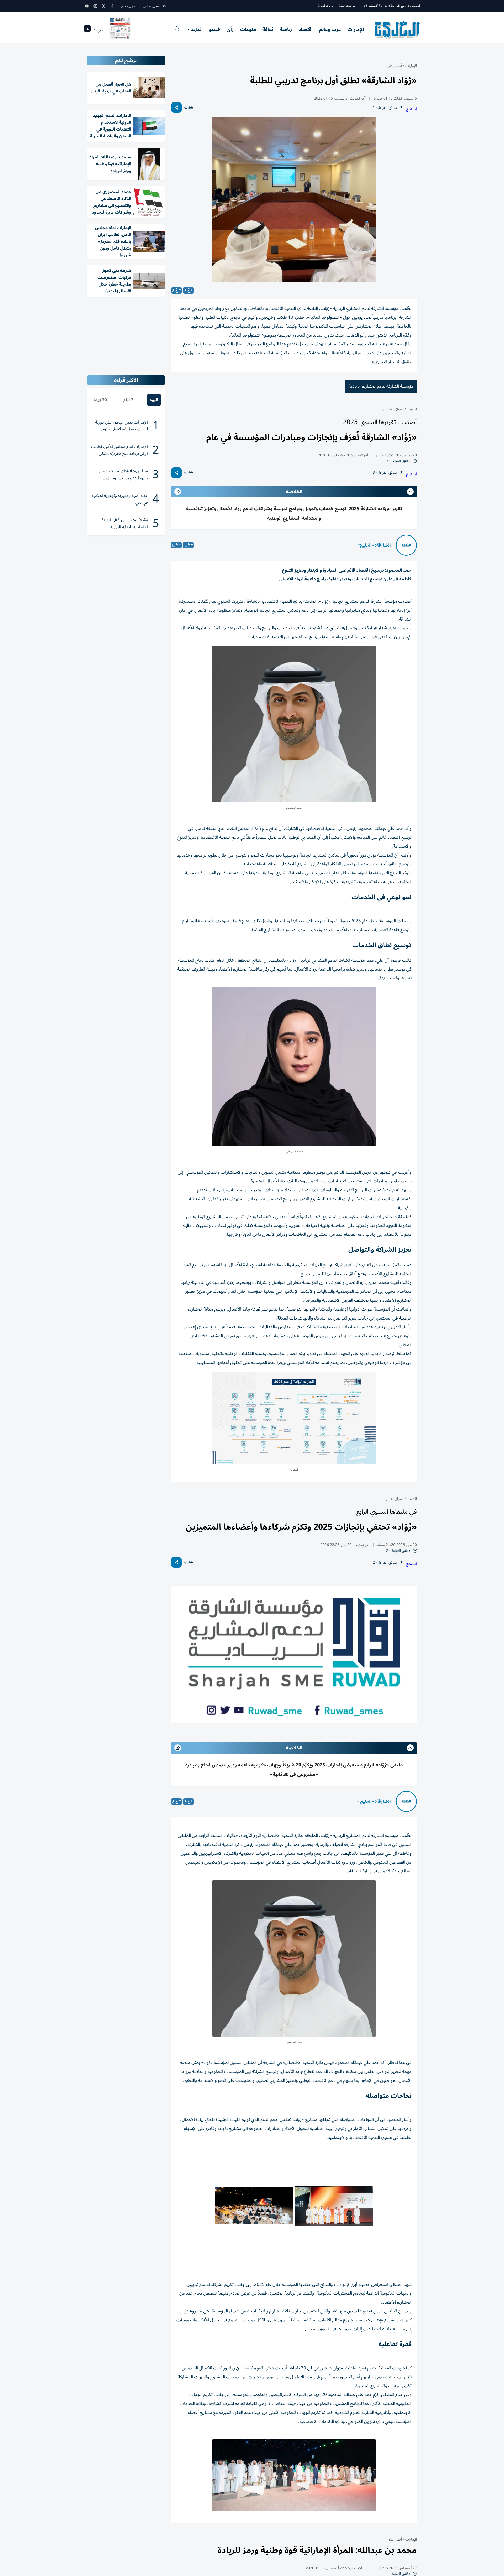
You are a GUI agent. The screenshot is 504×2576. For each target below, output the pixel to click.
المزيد (197, 29)
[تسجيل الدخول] (164, 6)
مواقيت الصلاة (347, 6)
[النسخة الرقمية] (120, 30)
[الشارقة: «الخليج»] (406, 545)
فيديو (215, 29)
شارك (189, 108)
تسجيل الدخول (152, 6)
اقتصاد (306, 29)
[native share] (176, 107)
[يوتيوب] (87, 6)
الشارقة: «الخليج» (374, 545)
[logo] (397, 30)
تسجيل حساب (128, 6)
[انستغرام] (95, 6)
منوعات (248, 29)
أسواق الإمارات (393, 409)
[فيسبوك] (112, 6)
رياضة (286, 29)
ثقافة (268, 29)
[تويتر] (104, 6)
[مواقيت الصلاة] (87, 30)
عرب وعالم (330, 29)
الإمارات (356, 29)
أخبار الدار (395, 66)
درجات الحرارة (325, 6)
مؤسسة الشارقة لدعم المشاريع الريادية (381, 386)
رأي (230, 29)
